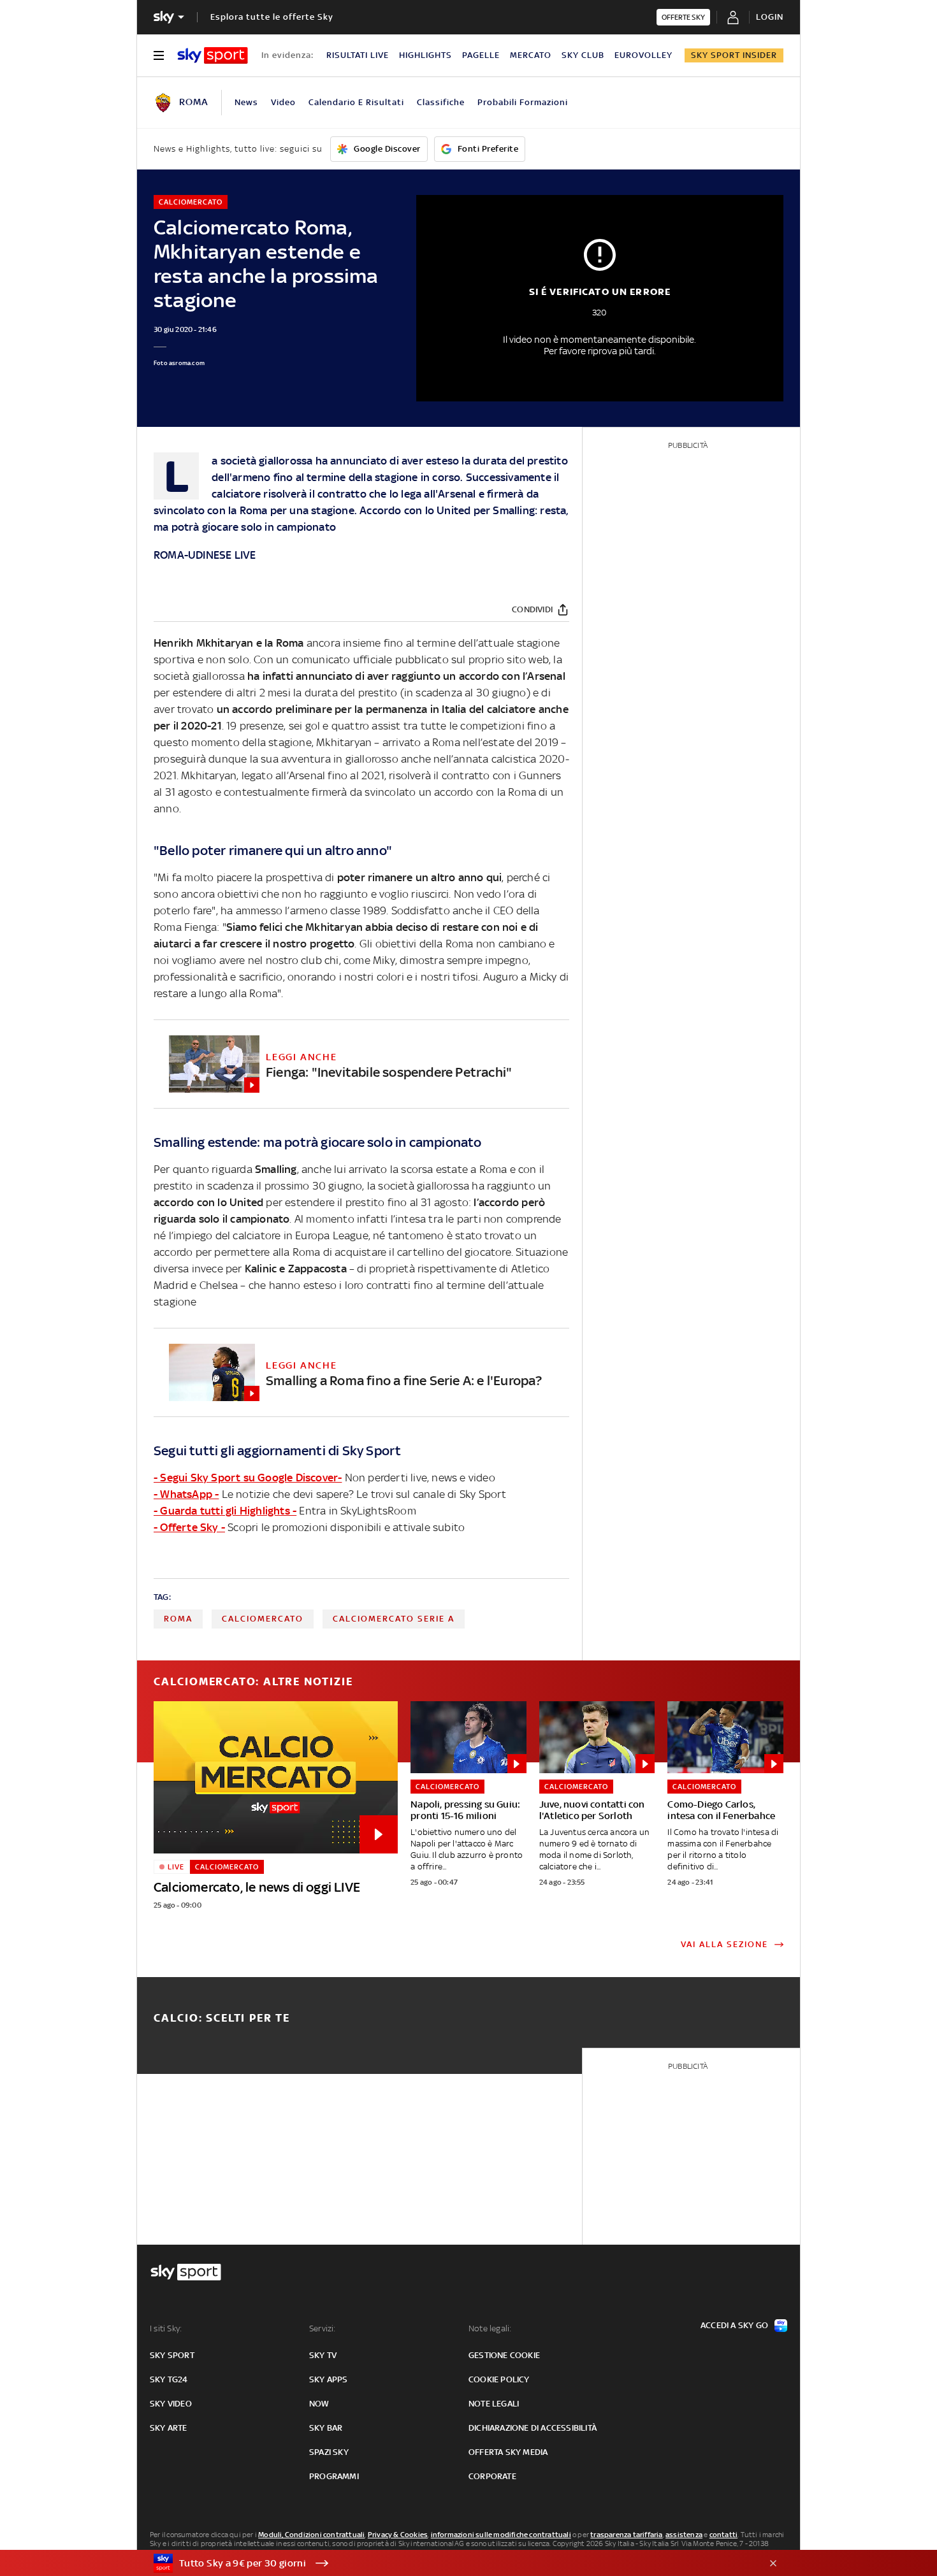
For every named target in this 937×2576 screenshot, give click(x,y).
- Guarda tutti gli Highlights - (225, 1511)
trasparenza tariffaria (626, 2535)
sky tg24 (169, 2379)
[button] (449, 2563)
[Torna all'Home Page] (213, 55)
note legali (494, 2404)
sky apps (329, 2379)
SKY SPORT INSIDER (734, 55)
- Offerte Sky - (189, 1527)
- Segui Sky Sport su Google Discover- (248, 1478)
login (770, 17)
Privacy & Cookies (398, 2535)
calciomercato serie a (394, 1619)
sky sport (172, 2355)
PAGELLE (481, 55)
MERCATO (531, 55)
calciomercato (263, 1619)
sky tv (323, 2355)
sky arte (169, 2428)
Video (283, 102)
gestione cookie (504, 2355)
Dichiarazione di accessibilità (533, 2428)
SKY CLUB (583, 55)
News (246, 102)
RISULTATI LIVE (358, 55)
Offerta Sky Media (508, 2452)
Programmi (334, 2476)
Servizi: (323, 2328)
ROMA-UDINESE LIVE (205, 555)
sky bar (326, 2428)
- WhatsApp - (186, 1494)
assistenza (684, 2535)
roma (178, 1619)
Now (319, 2404)
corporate (492, 2476)
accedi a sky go (734, 2325)
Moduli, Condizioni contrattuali (311, 2535)
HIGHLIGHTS (425, 55)
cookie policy (499, 2379)
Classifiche (441, 102)
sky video (171, 2404)
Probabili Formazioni (523, 102)
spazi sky (329, 2452)
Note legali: (490, 2328)
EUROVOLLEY (643, 55)
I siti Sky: (166, 2328)
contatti (724, 2535)
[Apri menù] (159, 55)
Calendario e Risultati (356, 102)
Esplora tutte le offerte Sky (272, 17)
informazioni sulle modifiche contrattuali (501, 2535)
